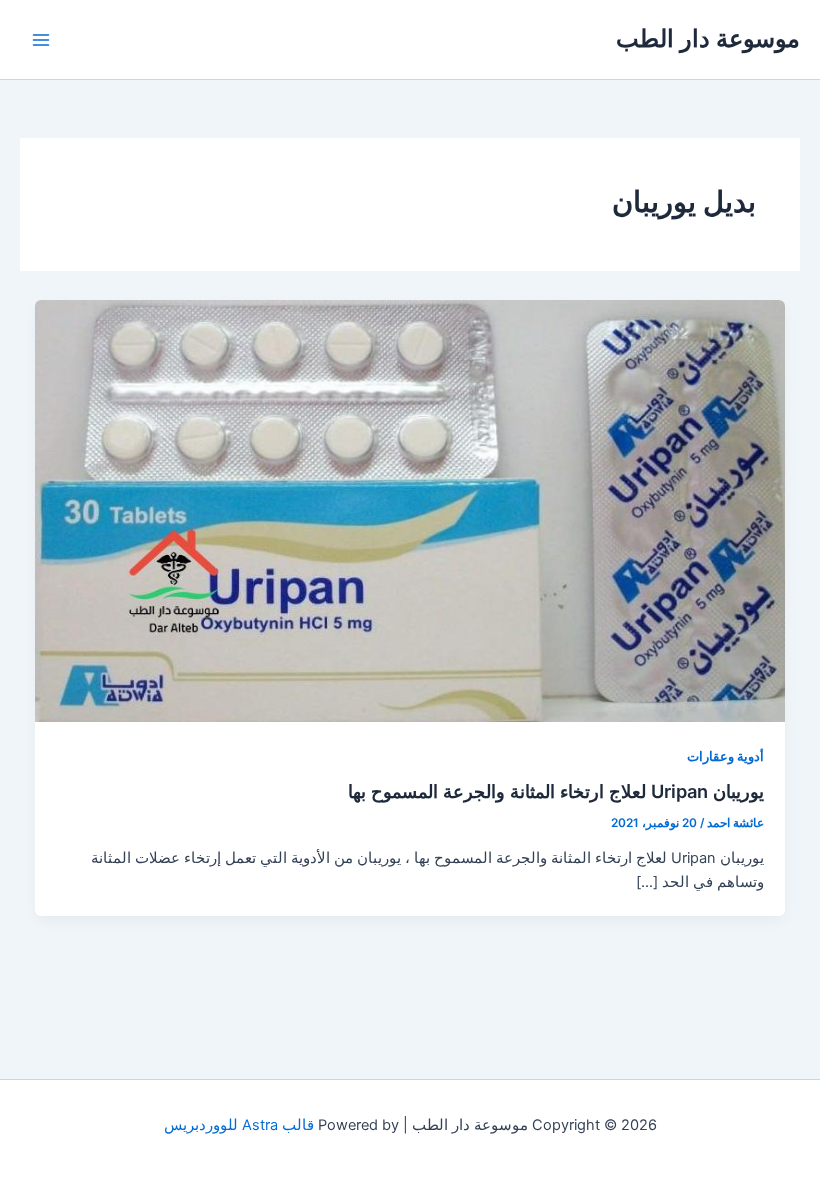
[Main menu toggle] (41, 40)
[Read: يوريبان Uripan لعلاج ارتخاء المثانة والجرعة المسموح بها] (410, 510)
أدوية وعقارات (725, 756)
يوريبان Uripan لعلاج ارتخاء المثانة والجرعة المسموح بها (556, 791)
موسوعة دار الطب (708, 38)
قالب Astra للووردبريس (239, 1125)
